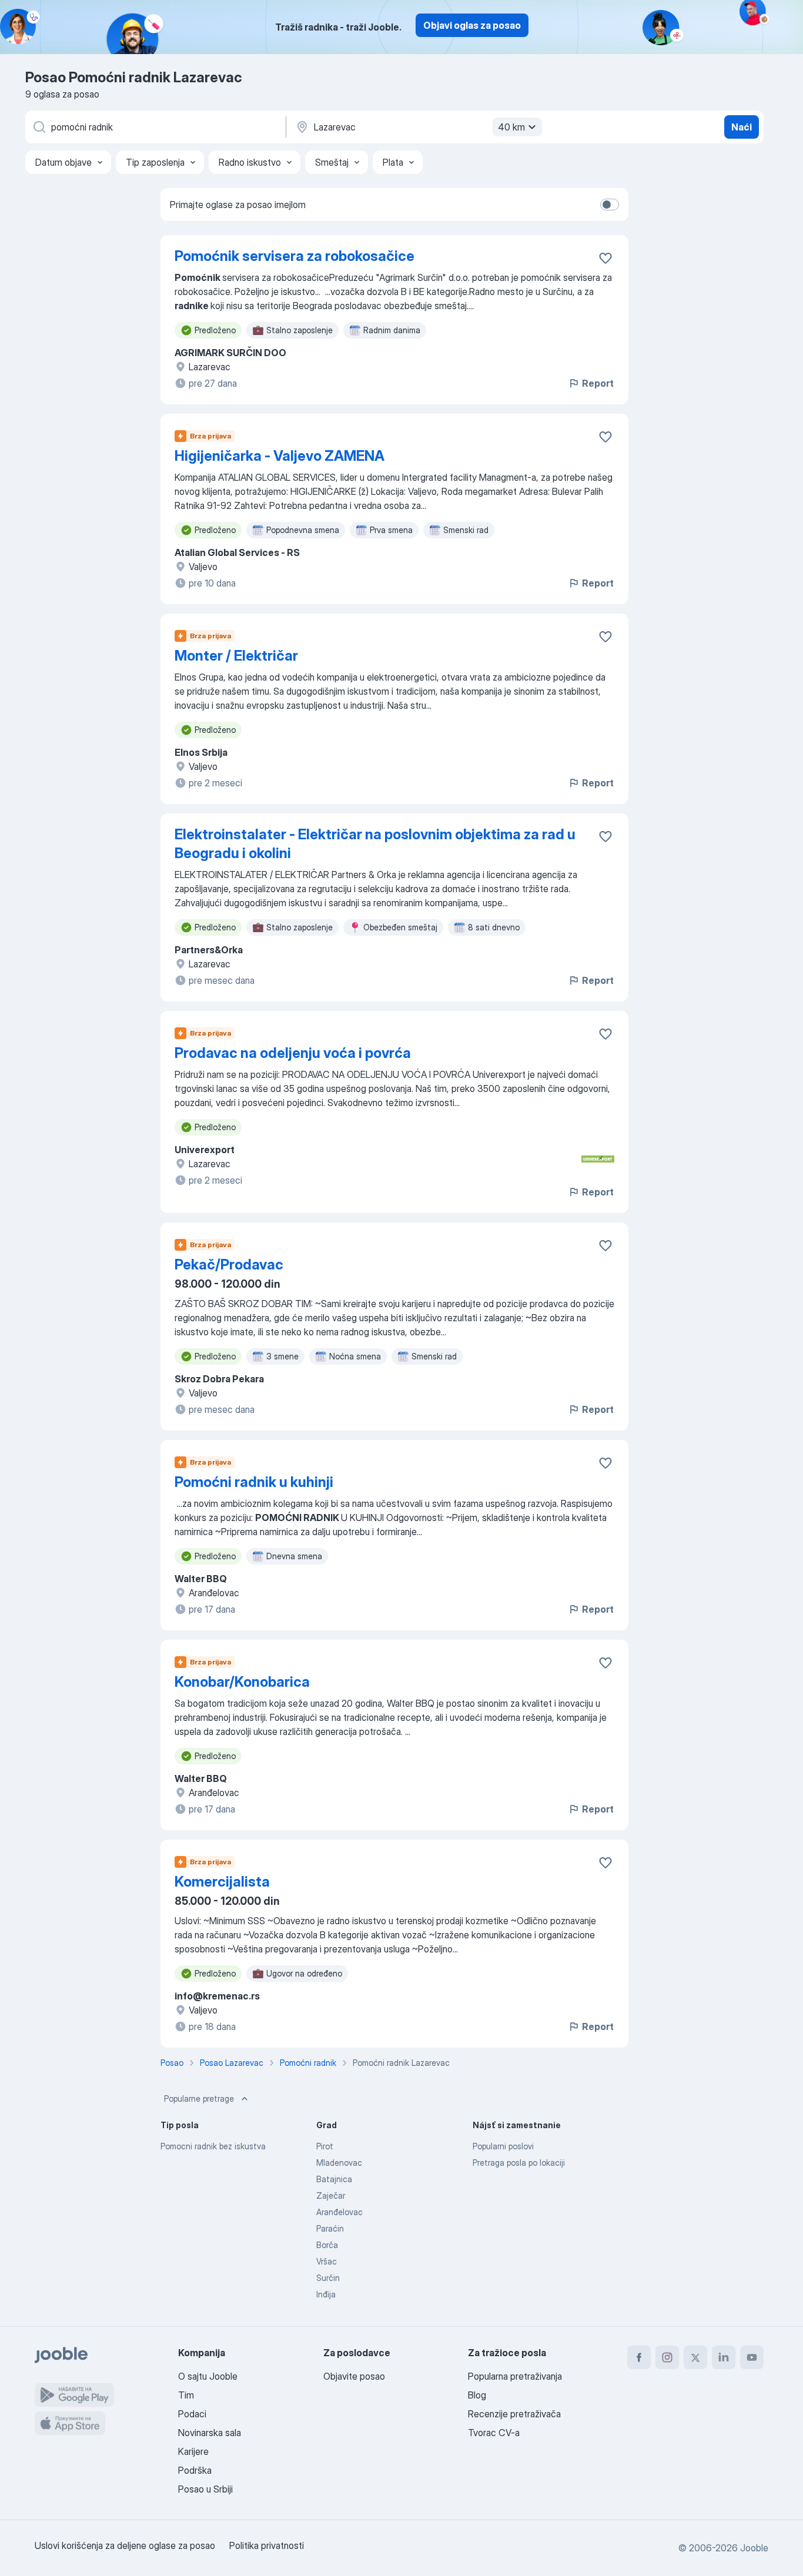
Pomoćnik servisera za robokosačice (295, 256)
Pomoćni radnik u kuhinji (254, 1482)
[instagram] (667, 2357)
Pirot (325, 2146)
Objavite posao (354, 2376)
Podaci (192, 2414)
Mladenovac (339, 2163)
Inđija (326, 2294)
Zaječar (331, 2195)
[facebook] (639, 2357)
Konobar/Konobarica (242, 1682)
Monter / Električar (236, 656)
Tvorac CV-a (494, 2433)
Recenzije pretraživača (514, 2414)
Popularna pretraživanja (515, 2376)
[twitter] (695, 2357)
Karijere (193, 2451)
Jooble (754, 2548)
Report (598, 383)
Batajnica (334, 2179)
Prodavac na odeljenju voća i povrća (293, 1053)
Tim (186, 2395)
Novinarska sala (210, 2433)
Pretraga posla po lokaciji (519, 2163)
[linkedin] (724, 2357)
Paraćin (330, 2228)
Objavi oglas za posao (472, 25)
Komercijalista (222, 1882)
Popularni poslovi (503, 2146)
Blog (477, 2395)
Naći (742, 127)
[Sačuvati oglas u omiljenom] (605, 258)
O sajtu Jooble (208, 2376)
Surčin (328, 2278)
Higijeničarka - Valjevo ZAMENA (280, 456)
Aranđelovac (339, 2212)
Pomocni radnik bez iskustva (213, 2146)
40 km (511, 127)
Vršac (327, 2261)
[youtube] (752, 2357)
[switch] (610, 205)
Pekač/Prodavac (229, 1264)
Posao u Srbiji (205, 2489)
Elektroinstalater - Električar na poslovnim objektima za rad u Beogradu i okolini (375, 844)
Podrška (195, 2470)
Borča (327, 2245)
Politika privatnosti (267, 2545)
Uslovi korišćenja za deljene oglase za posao (125, 2545)
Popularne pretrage (199, 2098)
